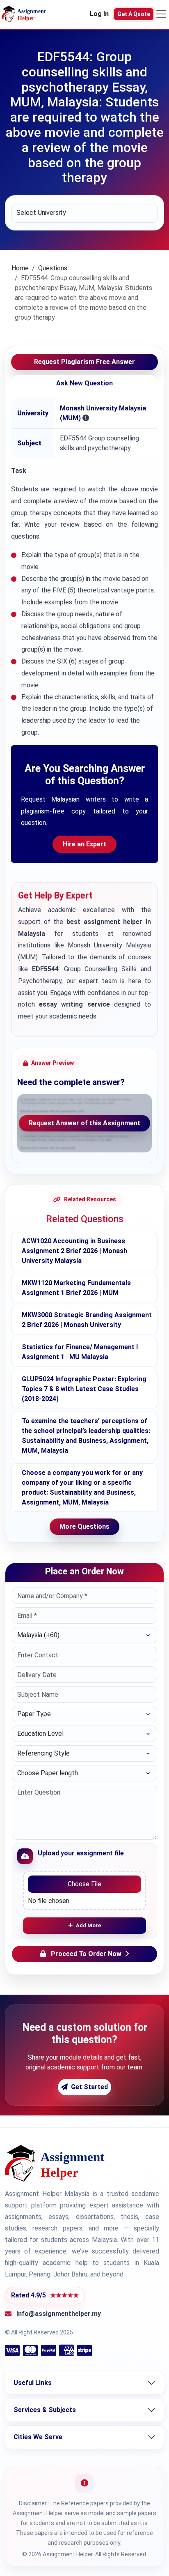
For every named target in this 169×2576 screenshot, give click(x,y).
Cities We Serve (38, 2437)
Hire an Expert (84, 844)
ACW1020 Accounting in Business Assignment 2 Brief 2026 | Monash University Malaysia (74, 1251)
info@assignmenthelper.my (59, 2314)
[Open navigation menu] (161, 14)
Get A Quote (134, 14)
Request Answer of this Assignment (84, 1123)
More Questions (84, 1526)
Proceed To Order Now (86, 1954)
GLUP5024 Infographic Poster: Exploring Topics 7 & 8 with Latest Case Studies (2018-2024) (84, 1389)
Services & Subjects (45, 2410)
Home (20, 268)
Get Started (89, 2087)
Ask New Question (84, 383)
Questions (53, 268)
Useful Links (33, 2383)
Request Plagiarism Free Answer (84, 362)
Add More (88, 1925)
